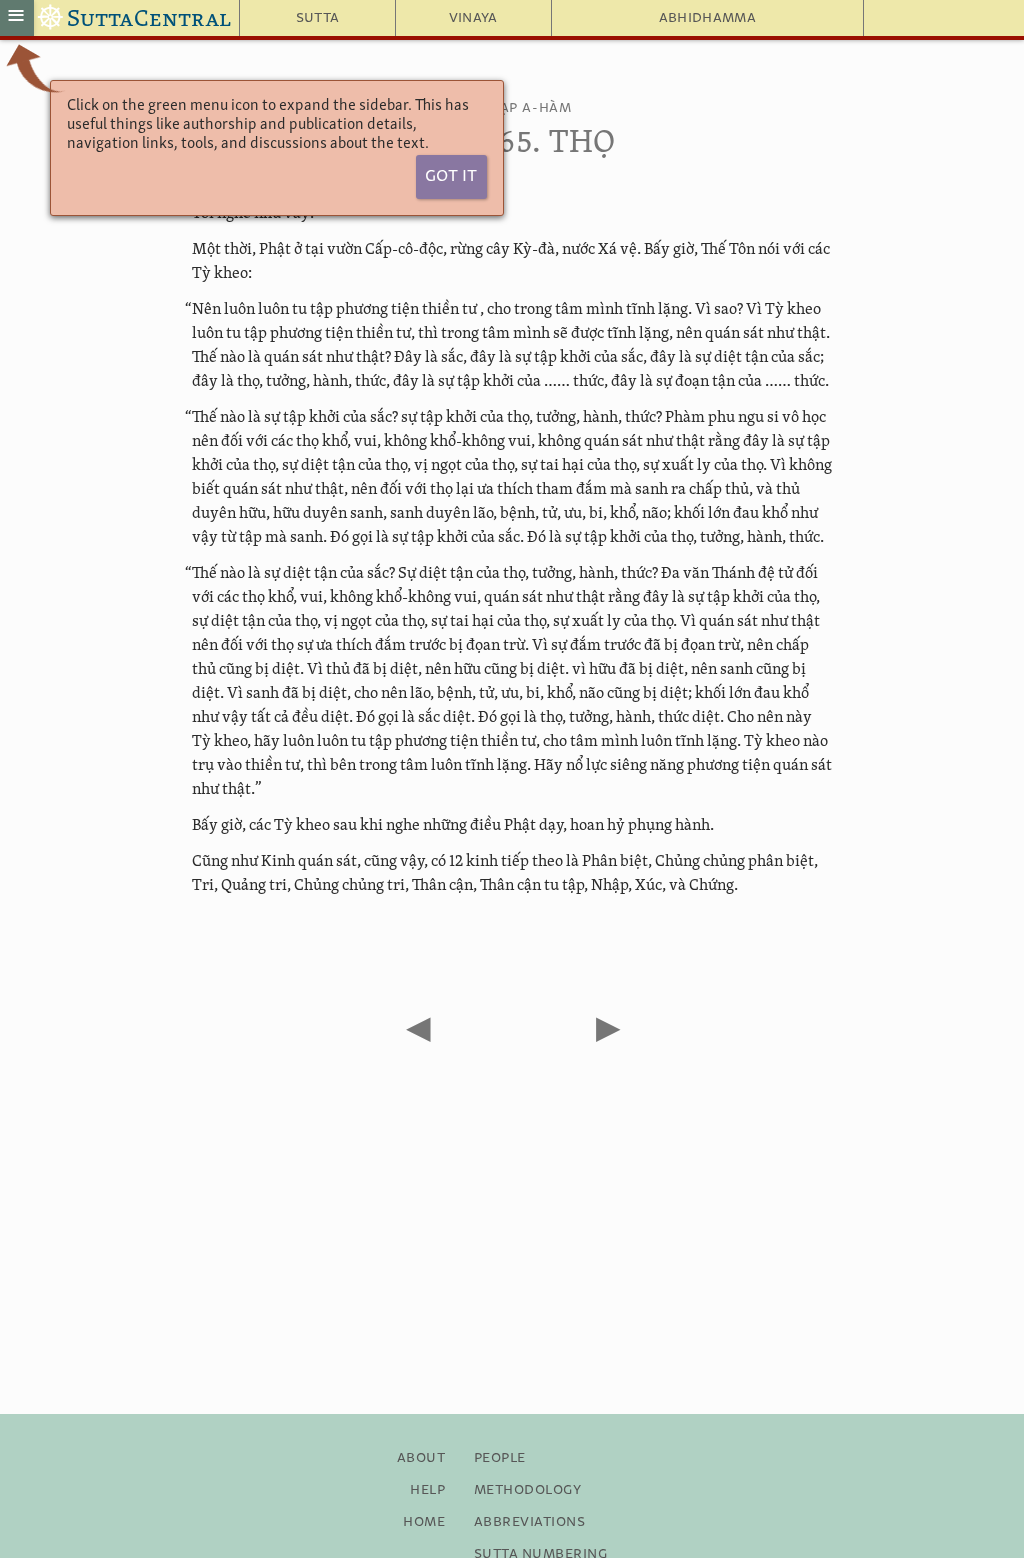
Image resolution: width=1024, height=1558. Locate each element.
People (500, 1458)
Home (424, 1522)
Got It (451, 176)
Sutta (318, 18)
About (421, 1458)
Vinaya (473, 18)
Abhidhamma (707, 18)
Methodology (527, 1490)
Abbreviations (529, 1522)
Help (427, 1490)
